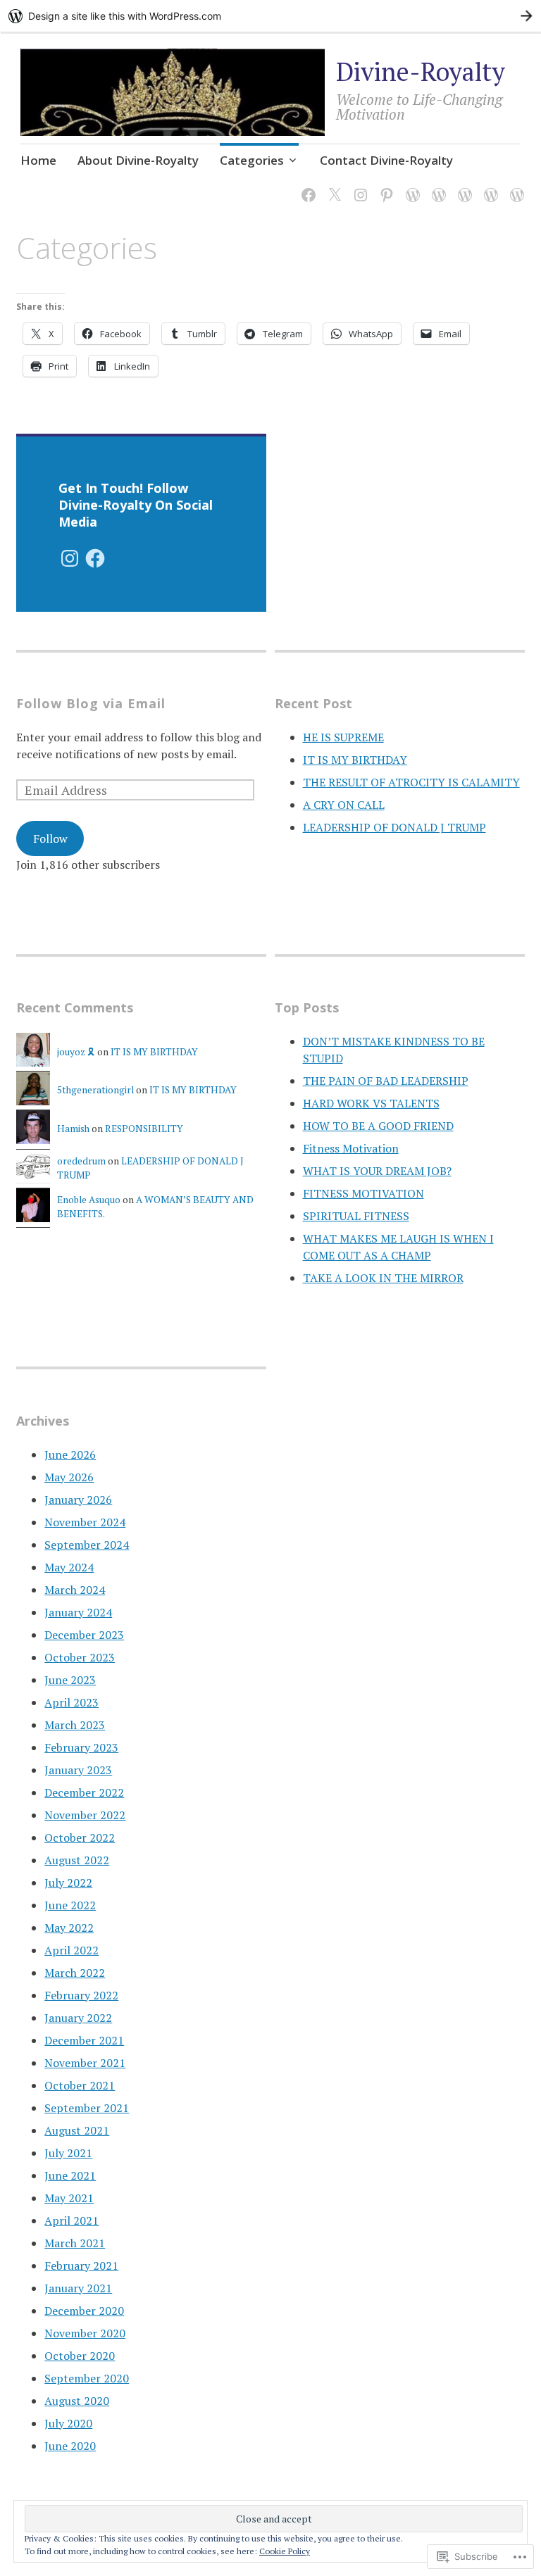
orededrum (81, 1161)
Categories (252, 160)
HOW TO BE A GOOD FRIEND (378, 1126)
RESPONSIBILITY (144, 1129)
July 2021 (68, 2153)
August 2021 (77, 2130)
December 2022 (84, 1792)
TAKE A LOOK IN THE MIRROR (383, 1278)
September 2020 (87, 2378)
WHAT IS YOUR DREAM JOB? (377, 1171)
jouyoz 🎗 (76, 1052)
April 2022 (71, 1950)
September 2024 (87, 1545)
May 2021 (69, 2198)
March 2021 (75, 2243)
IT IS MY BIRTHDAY (355, 760)
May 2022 (69, 1928)
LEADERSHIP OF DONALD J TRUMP (394, 827)
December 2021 (84, 2040)
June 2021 (70, 2175)
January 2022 (78, 2018)
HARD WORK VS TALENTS (371, 1103)
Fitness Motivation (351, 1148)
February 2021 (81, 2266)
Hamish (73, 1129)
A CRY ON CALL (344, 805)
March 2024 (75, 1590)
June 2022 (70, 1905)
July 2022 (68, 1883)
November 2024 (85, 1522)
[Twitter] (332, 186)
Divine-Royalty (421, 71)
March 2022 (75, 1973)
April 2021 (71, 2220)
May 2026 (69, 1477)
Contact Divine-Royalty (386, 160)
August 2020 (77, 2401)
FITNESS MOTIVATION (363, 1193)
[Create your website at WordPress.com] (270, 16)
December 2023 (84, 1635)
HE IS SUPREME (343, 737)
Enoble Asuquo (89, 1200)
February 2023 (81, 1747)
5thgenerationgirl (95, 1090)
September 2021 (87, 2108)
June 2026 (70, 1455)
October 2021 (80, 2085)
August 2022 (77, 1860)
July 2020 (68, 2423)
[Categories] (515, 186)
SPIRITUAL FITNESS (356, 1216)
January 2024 (78, 1612)
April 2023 (71, 1702)
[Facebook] (306, 186)
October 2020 (80, 2356)
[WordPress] (410, 186)
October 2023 (80, 1657)
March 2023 (75, 1725)
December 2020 (84, 2311)
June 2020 (70, 2446)
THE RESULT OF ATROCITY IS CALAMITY (411, 782)
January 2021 (78, 2288)
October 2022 (80, 1837)
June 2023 (70, 1680)
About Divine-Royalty (138, 160)
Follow (50, 838)
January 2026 (78, 1500)
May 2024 (69, 1567)
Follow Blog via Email (91, 703)
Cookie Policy (285, 2551)
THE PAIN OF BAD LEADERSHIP (386, 1081)
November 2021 (85, 2063)
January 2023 (78, 1770)
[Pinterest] (384, 186)
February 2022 (81, 1995)
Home (38, 160)
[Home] (436, 186)
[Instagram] (358, 186)
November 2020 (85, 2333)
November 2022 (85, 1815)
